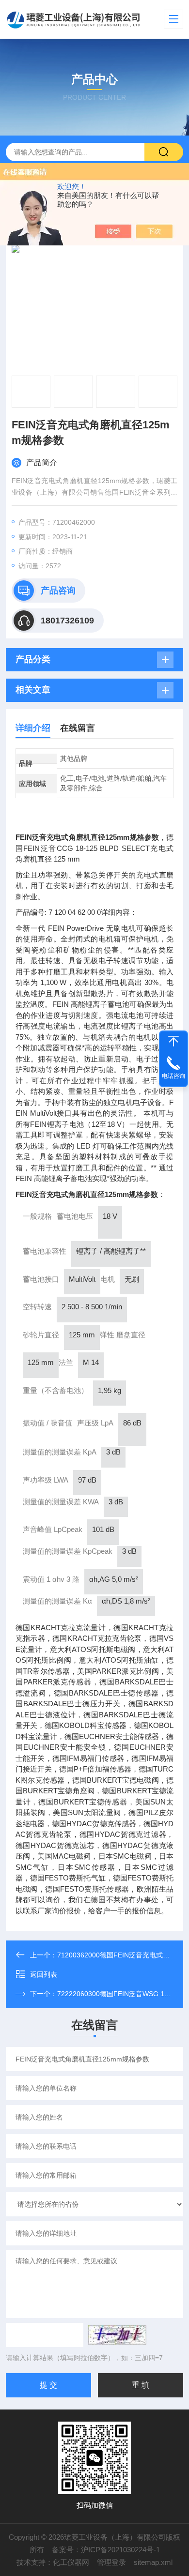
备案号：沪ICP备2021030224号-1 (106, 2550)
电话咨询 (173, 1076)
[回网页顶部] (173, 1041)
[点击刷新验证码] (117, 2335)
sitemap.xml (153, 2562)
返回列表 (44, 1974)
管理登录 (111, 2562)
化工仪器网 (71, 2562)
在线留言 (78, 728)
